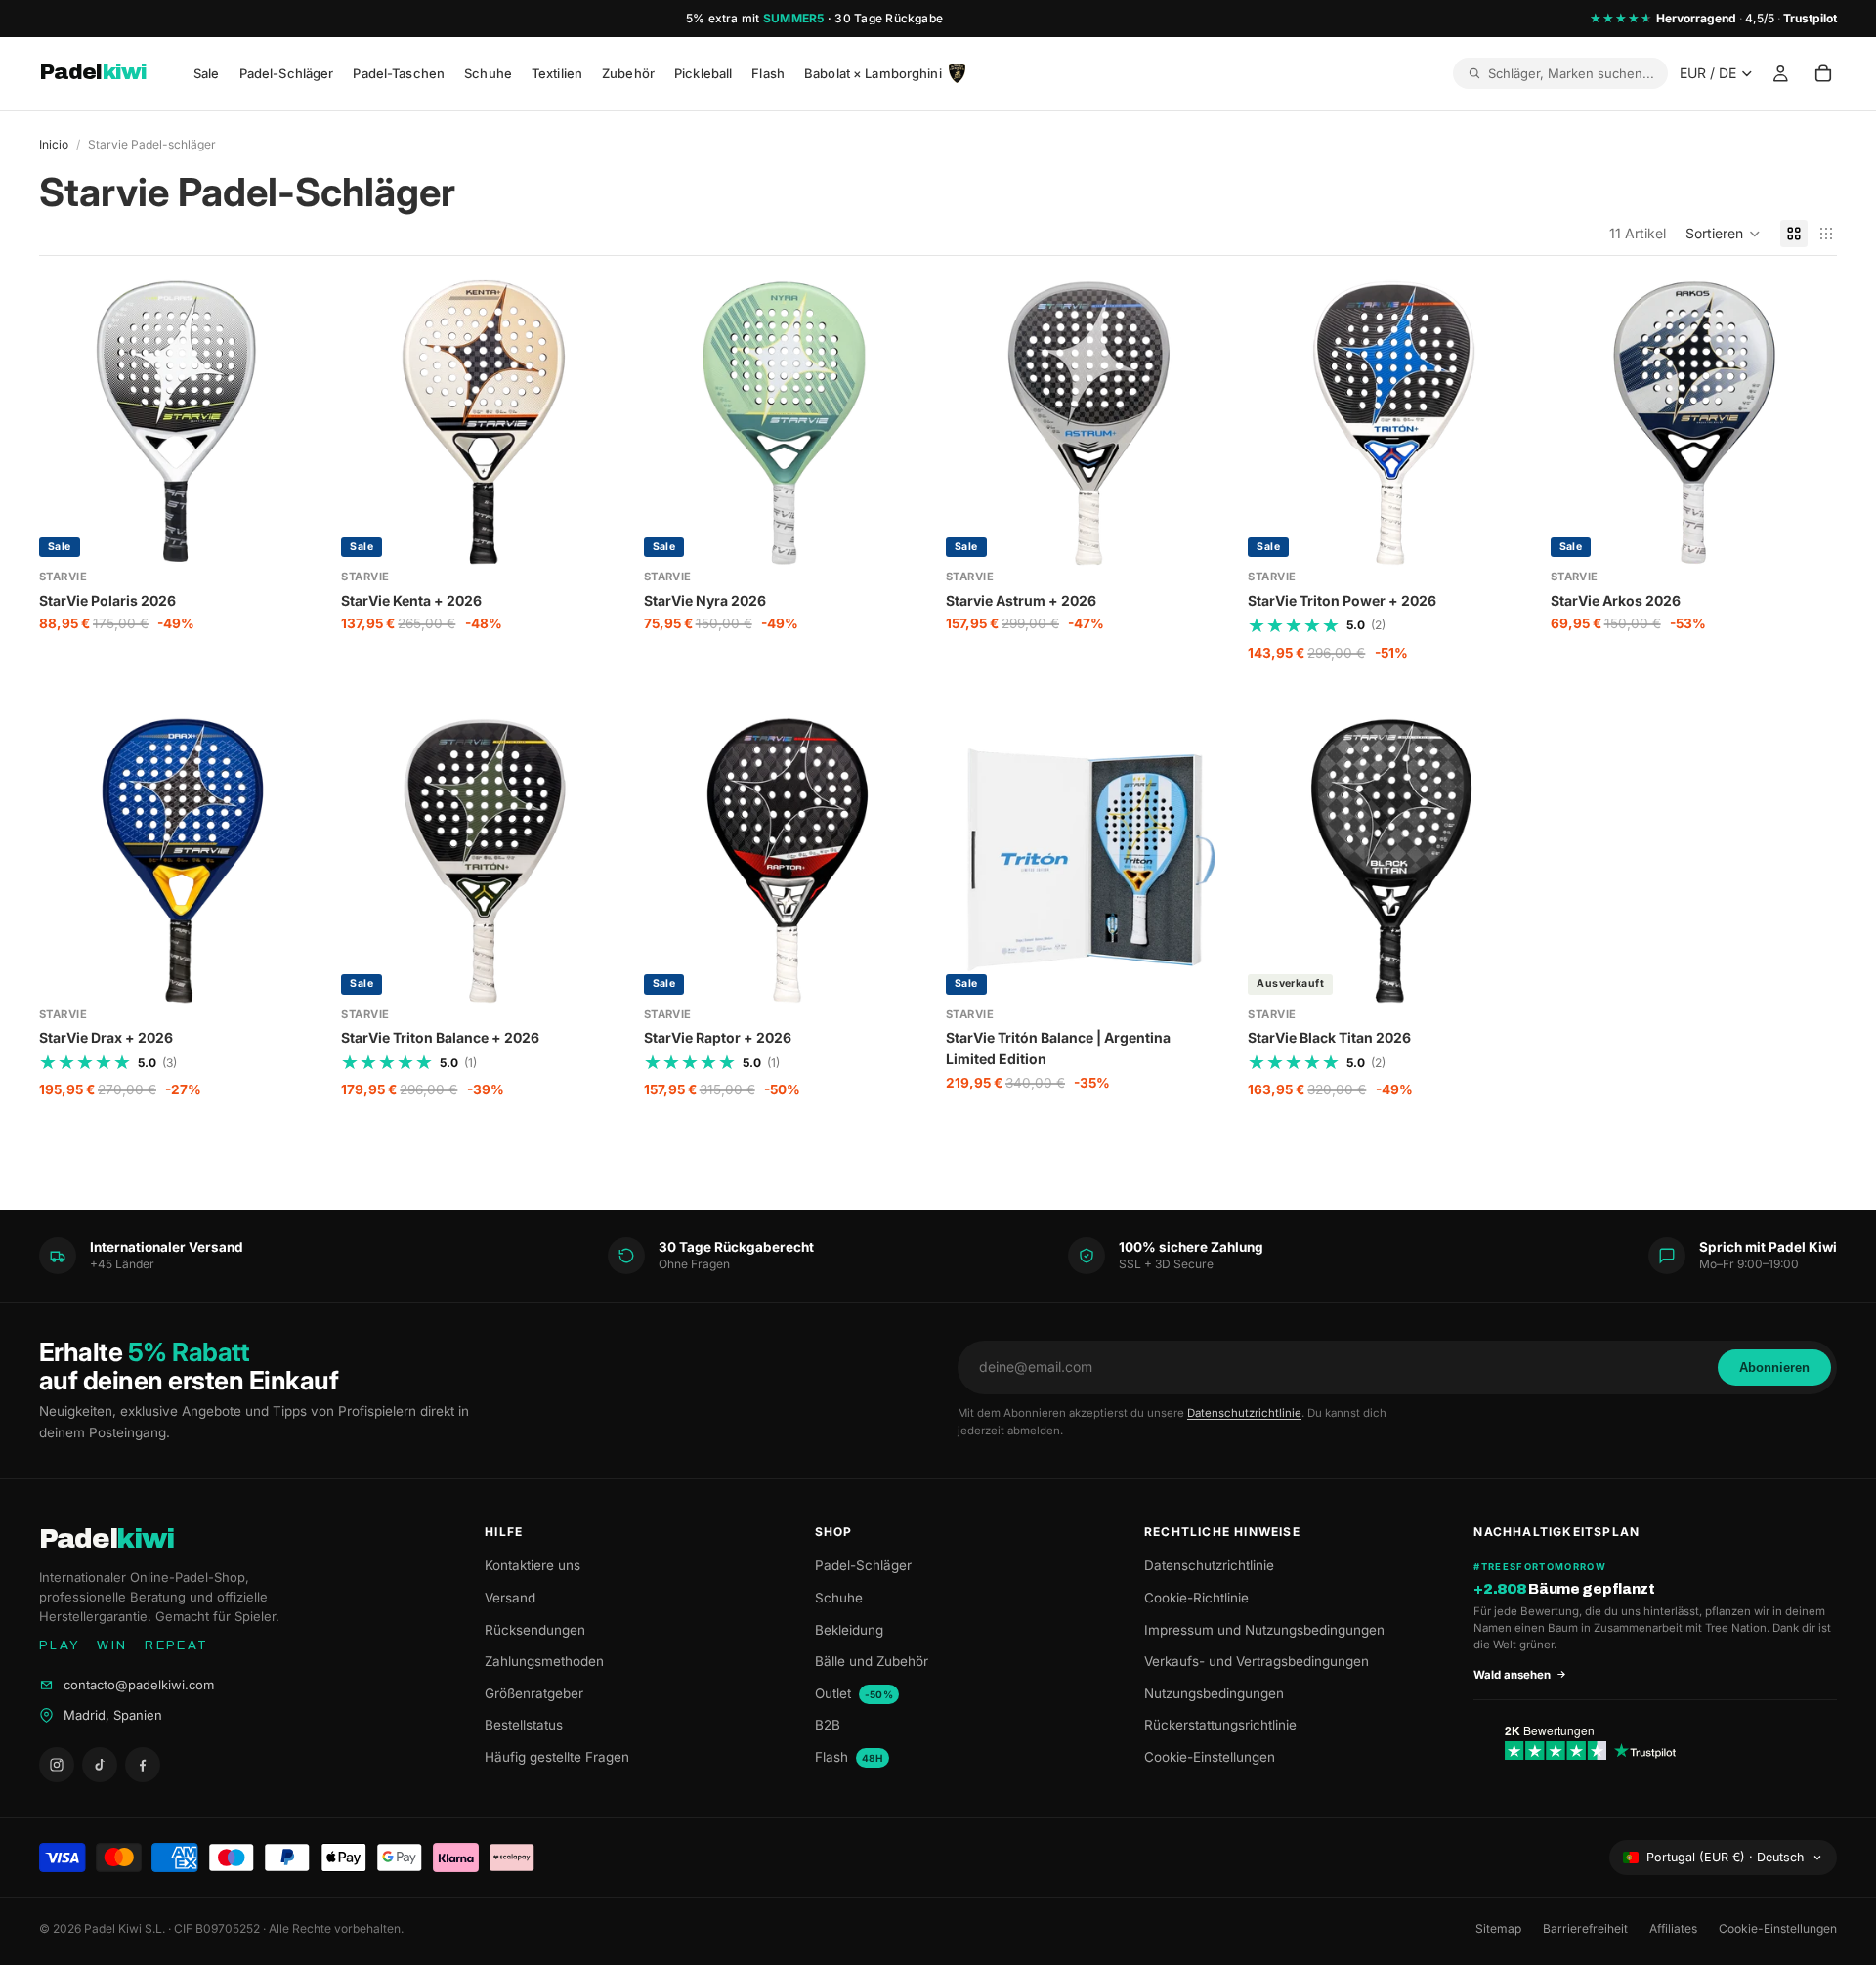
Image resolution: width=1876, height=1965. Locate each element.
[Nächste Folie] (296, 423)
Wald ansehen (1512, 1675)
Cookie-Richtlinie (1196, 1598)
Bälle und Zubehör (872, 1661)
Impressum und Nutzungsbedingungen (1264, 1630)
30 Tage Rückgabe (889, 18)
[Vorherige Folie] (68, 423)
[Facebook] (143, 1765)
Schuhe (839, 1598)
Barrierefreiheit (1585, 1928)
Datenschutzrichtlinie (1244, 1413)
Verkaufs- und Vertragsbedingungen (1257, 1661)
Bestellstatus (524, 1725)
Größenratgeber (534, 1693)
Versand (510, 1598)
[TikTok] (100, 1765)
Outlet (854, 1693)
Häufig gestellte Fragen (557, 1757)
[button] (1723, 234)
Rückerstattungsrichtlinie (1220, 1725)
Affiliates (1673, 1928)
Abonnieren (1774, 1367)
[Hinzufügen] (296, 536)
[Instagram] (57, 1765)
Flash (849, 1757)
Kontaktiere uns (533, 1565)
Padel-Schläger (863, 1565)
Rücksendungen (535, 1630)
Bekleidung (849, 1630)
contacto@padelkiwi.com (139, 1685)
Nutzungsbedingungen (1214, 1693)
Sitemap (1498, 1928)
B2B (828, 1725)
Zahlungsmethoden (544, 1661)
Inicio (54, 144)
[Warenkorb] (1823, 74)
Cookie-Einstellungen (1210, 1757)
